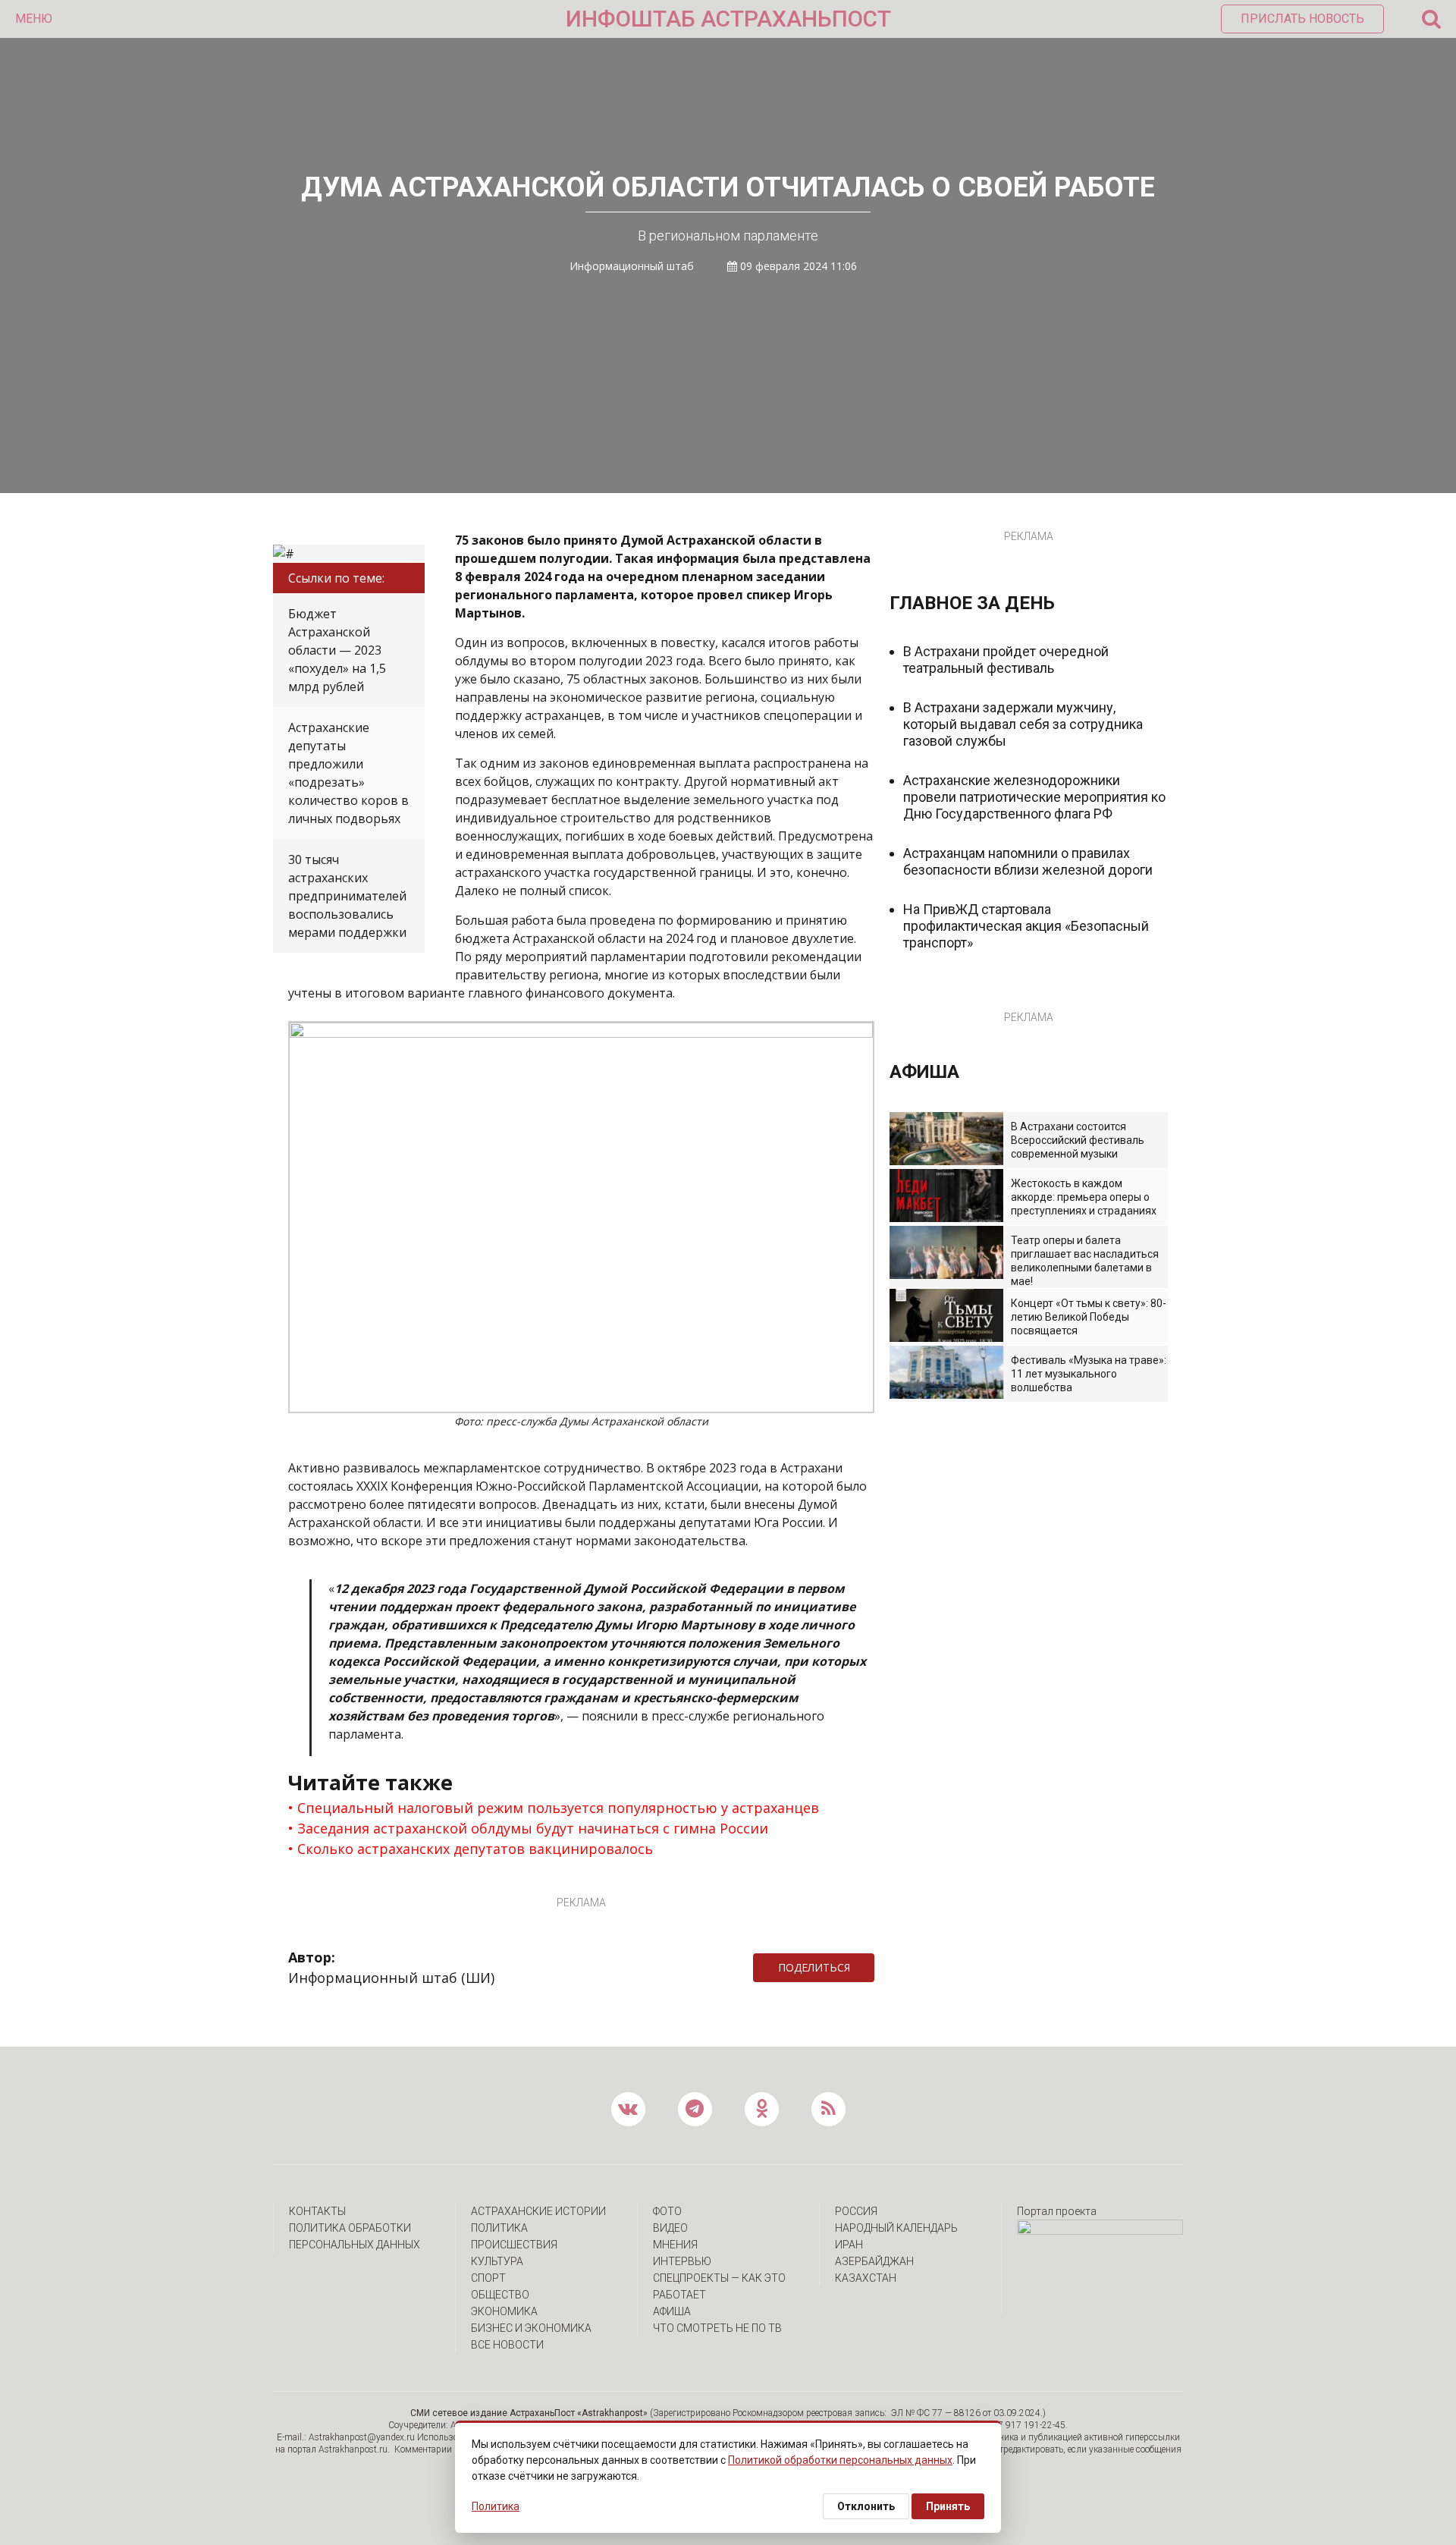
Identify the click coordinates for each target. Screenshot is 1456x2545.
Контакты (317, 2211)
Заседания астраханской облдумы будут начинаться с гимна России (533, 1828)
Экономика (504, 2311)
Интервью (682, 2261)
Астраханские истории (538, 2211)
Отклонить (866, 2506)
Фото (667, 2211)
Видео (670, 2228)
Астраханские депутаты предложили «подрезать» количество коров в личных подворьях (348, 773)
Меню (34, 19)
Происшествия (514, 2245)
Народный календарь (896, 2228)
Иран (849, 2245)
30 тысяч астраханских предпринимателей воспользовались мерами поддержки (347, 896)
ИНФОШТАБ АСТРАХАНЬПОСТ (728, 19)
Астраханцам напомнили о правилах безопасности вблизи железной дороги (1028, 861)
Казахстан (866, 2278)
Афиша (672, 2311)
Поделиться (814, 1967)
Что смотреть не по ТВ (717, 2328)
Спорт (488, 2278)
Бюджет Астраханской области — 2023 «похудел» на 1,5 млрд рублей (337, 650)
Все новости (507, 2345)
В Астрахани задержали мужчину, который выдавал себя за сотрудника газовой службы (1023, 724)
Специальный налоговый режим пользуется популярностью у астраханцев (558, 1808)
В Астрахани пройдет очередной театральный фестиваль (1006, 660)
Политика (499, 2228)
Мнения (675, 2245)
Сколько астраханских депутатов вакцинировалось (475, 1849)
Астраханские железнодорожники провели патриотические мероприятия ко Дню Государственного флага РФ (1034, 797)
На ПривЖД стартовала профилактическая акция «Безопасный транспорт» (1026, 926)
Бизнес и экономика (531, 2328)
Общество (500, 2295)
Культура (497, 2261)
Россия (856, 2211)
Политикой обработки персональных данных (840, 2460)
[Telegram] (882, 1968)
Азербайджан (874, 2261)
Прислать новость (1302, 19)
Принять (948, 2506)
